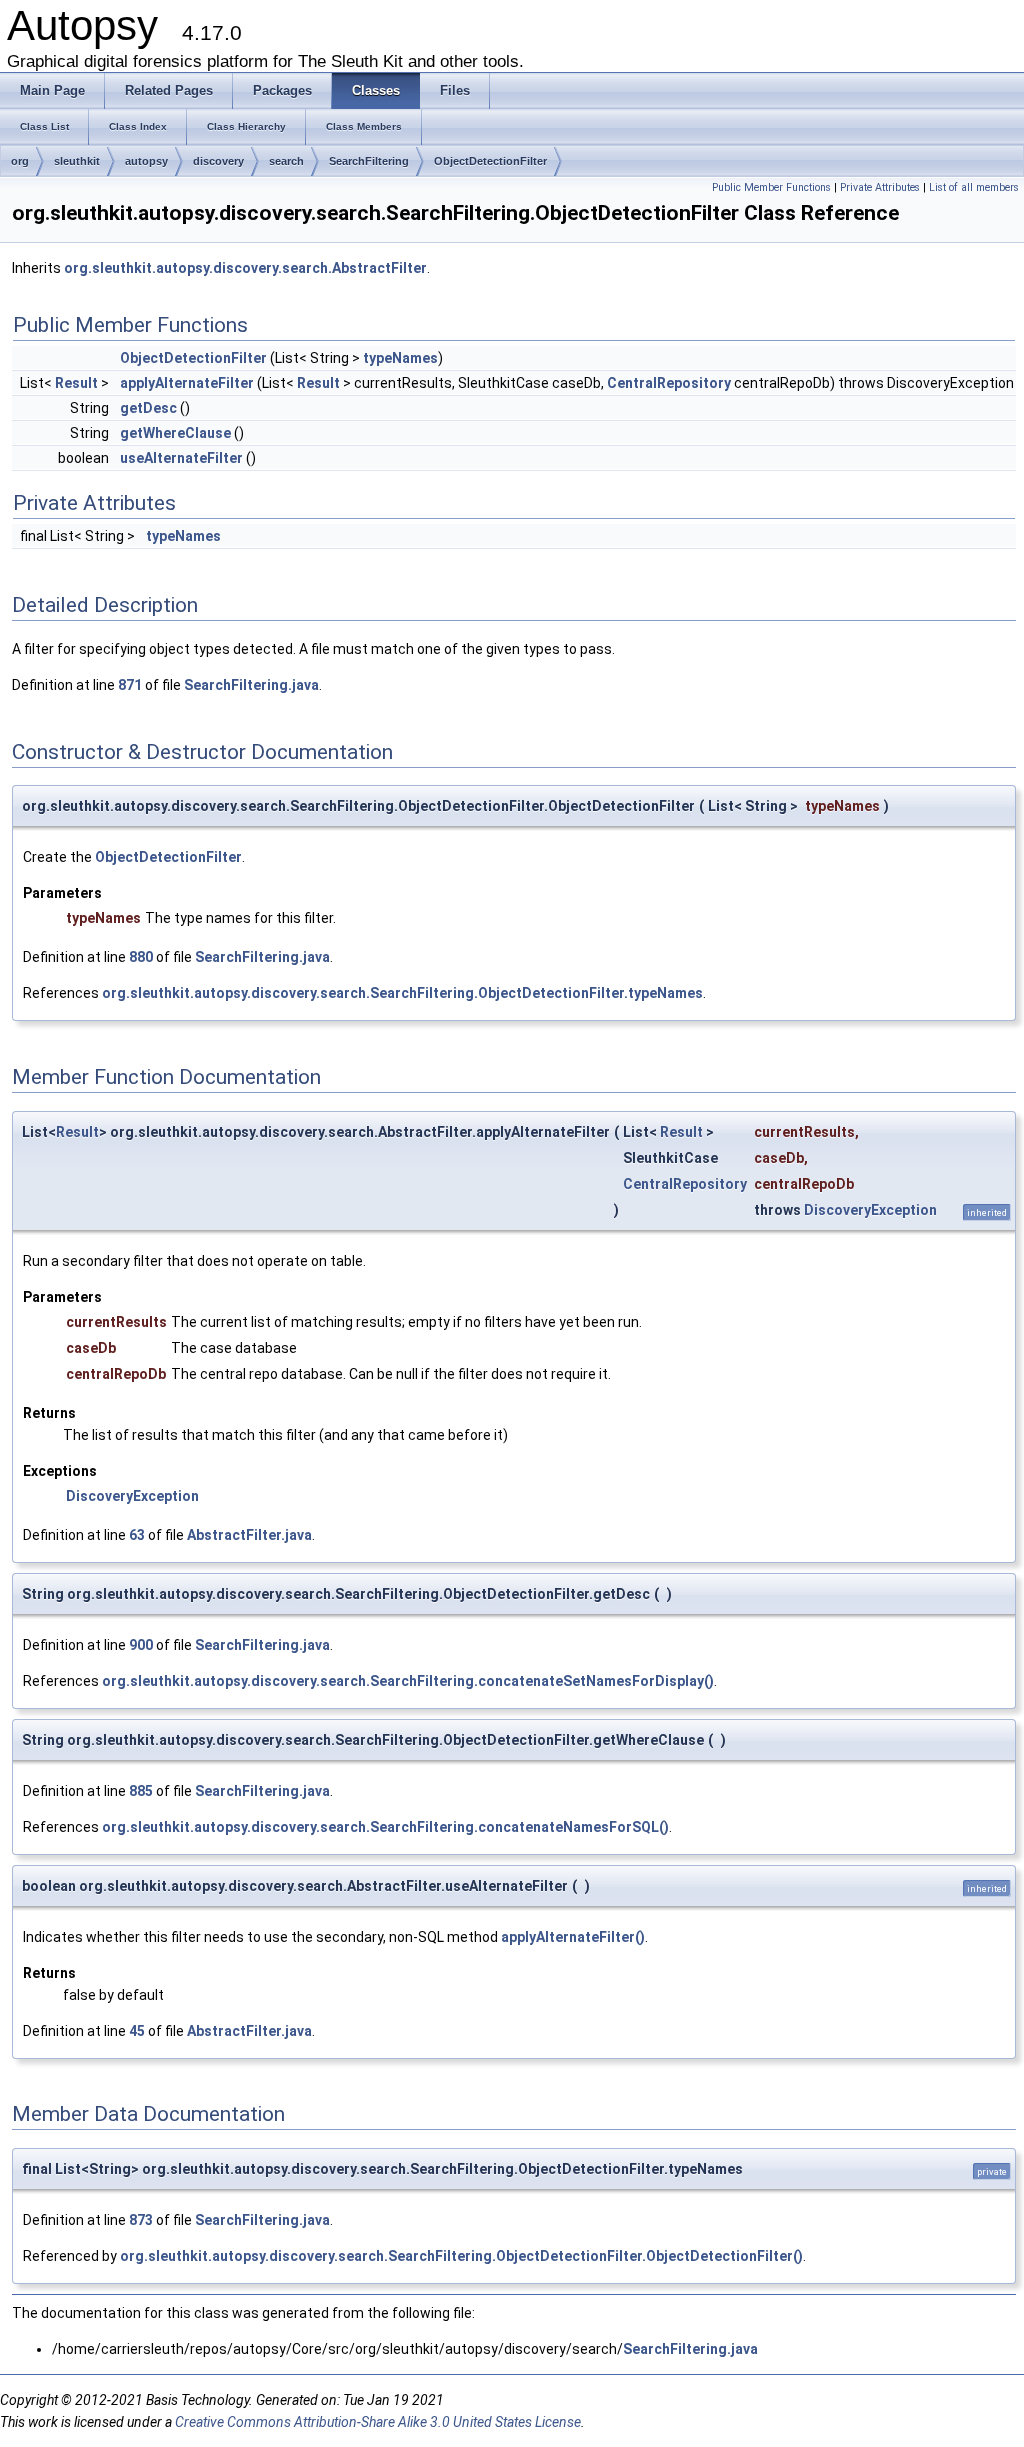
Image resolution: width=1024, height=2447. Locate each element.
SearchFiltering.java (251, 685)
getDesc (148, 408)
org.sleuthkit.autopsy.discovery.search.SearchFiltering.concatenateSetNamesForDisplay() (408, 1681)
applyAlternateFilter (187, 383)
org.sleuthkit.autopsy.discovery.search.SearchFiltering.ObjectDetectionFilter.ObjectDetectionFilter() (461, 2256)
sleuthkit (77, 161)
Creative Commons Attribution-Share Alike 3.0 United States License (378, 2422)
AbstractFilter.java (249, 1535)
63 (137, 1535)
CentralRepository (669, 383)
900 (141, 1645)
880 (141, 957)
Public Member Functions (771, 187)
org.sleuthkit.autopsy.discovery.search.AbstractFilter (245, 268)
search (286, 161)
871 (130, 685)
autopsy (146, 161)
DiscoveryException (870, 1210)
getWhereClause (175, 433)
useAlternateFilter (181, 458)
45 (137, 2031)
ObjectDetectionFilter (490, 161)
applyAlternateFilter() (573, 1937)
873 (141, 2220)
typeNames (400, 358)
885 (141, 1791)
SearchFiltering (369, 161)
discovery (218, 161)
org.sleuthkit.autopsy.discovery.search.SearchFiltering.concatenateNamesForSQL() (385, 1827)
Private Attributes (880, 187)
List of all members (974, 187)
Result (76, 383)
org (20, 161)
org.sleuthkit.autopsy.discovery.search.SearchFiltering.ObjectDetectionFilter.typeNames (402, 993)
